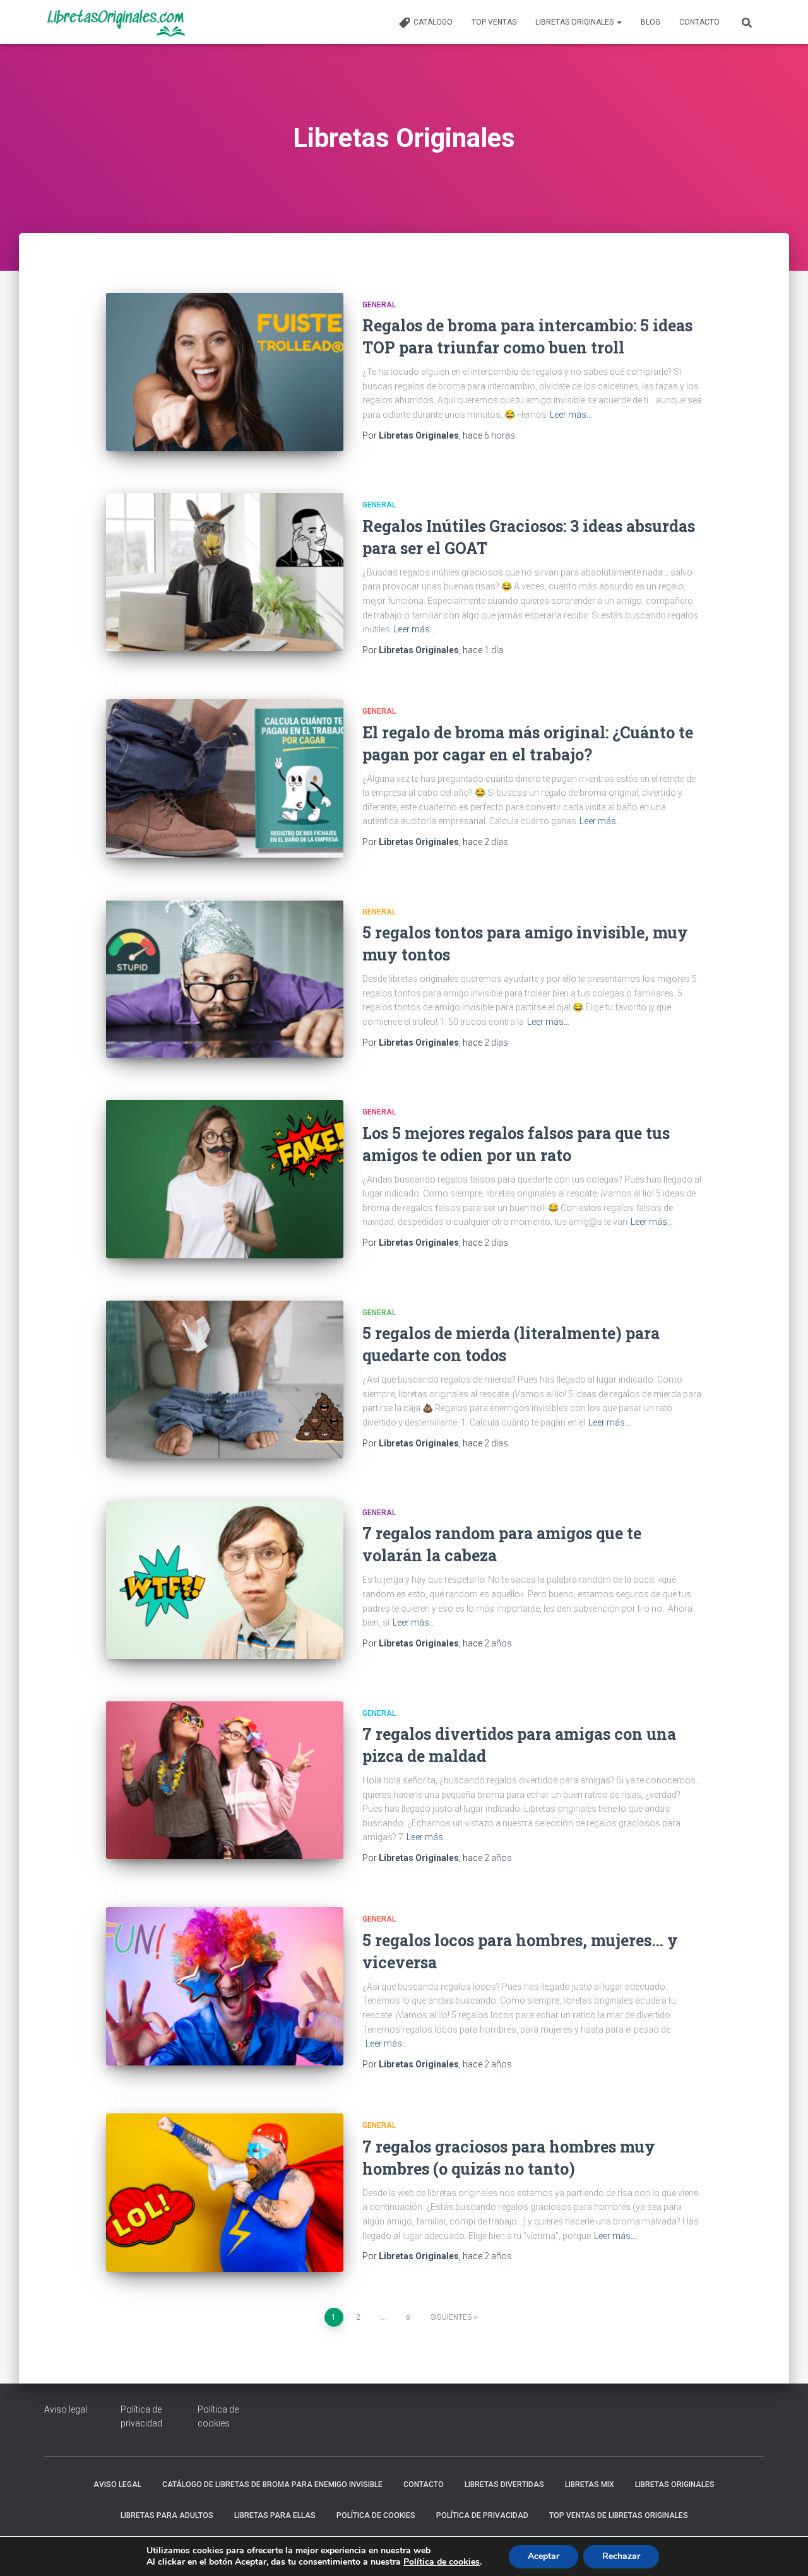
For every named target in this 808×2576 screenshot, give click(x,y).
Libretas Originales (575, 22)
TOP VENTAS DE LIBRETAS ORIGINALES (619, 2515)
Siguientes (451, 2317)
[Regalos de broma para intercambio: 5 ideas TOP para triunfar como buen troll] (225, 372)
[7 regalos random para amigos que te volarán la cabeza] (225, 1580)
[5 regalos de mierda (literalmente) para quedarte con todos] (225, 1380)
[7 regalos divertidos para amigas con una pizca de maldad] (225, 1781)
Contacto (699, 22)
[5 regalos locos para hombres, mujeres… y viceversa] (225, 1986)
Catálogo (433, 22)
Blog (651, 22)
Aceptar (544, 2556)
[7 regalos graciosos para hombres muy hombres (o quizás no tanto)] (225, 2193)
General (379, 305)
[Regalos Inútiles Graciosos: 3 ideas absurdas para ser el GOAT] (225, 572)
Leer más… (571, 415)
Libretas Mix (590, 2484)
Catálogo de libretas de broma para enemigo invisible (272, 2484)
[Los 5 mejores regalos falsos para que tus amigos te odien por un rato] (225, 1179)
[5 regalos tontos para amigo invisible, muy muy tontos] (225, 979)
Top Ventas (494, 22)
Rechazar (621, 2556)
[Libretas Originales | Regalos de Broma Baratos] (115, 22)
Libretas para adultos (167, 2515)
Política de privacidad (482, 2515)
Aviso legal (66, 2409)
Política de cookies (376, 2515)
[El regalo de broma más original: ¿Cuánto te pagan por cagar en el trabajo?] (225, 778)
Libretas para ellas (275, 2515)
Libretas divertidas (504, 2484)
